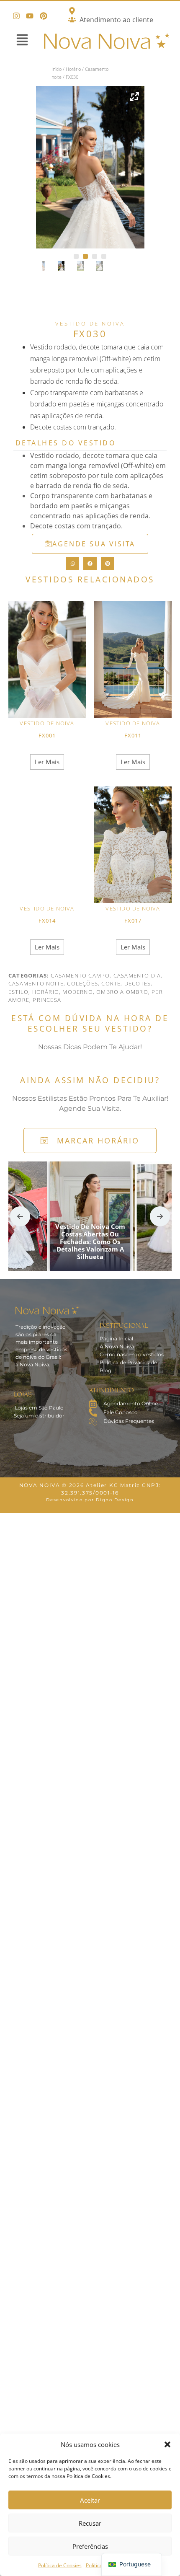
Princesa (47, 1000)
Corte (111, 983)
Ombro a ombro (122, 992)
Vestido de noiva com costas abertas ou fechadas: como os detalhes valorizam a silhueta (90, 1241)
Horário (73, 69)
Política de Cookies (60, 2565)
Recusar (90, 2523)
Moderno (77, 992)
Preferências (90, 2546)
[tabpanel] (90, 167)
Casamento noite (36, 983)
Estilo (18, 992)
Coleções (82, 983)
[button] (167, 2444)
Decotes (138, 983)
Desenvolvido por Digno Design (90, 1500)
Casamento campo (80, 975)
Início (57, 69)
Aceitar (90, 2500)
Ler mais (47, 762)
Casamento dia (137, 975)
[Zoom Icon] (135, 96)
